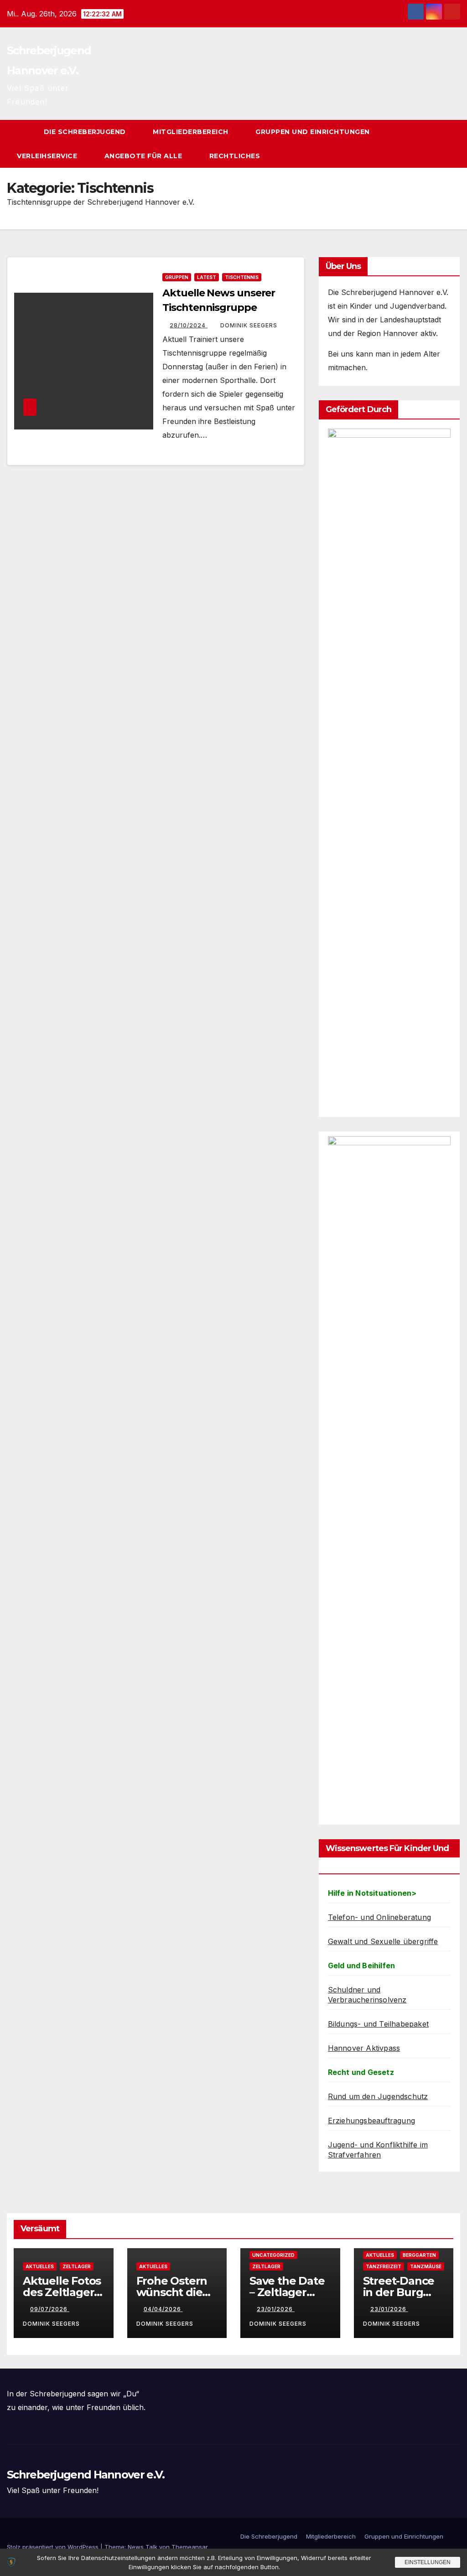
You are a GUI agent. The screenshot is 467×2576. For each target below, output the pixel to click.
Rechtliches (236, 156)
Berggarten (419, 2255)
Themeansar (190, 2547)
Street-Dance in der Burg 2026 (399, 2292)
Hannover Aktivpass (364, 2048)
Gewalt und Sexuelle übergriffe (383, 1941)
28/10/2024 (189, 325)
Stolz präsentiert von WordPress (54, 2547)
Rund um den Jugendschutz (378, 2096)
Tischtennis (242, 277)
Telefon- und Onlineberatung (379, 1917)
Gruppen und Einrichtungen (314, 132)
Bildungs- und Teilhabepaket (378, 2024)
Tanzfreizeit (384, 2266)
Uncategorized (273, 2255)
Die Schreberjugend (86, 132)
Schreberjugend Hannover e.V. (86, 2475)
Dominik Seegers (249, 325)
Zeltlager (77, 2266)
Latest (207, 277)
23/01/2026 (276, 2309)
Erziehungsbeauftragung (371, 2121)
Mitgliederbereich (192, 132)
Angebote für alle (144, 156)
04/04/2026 (163, 2309)
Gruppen (177, 277)
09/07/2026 (50, 2309)
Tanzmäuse (426, 2266)
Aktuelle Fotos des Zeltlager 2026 (62, 2292)
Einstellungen (428, 2562)
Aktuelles (40, 2266)
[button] (437, 144)
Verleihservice (48, 156)
